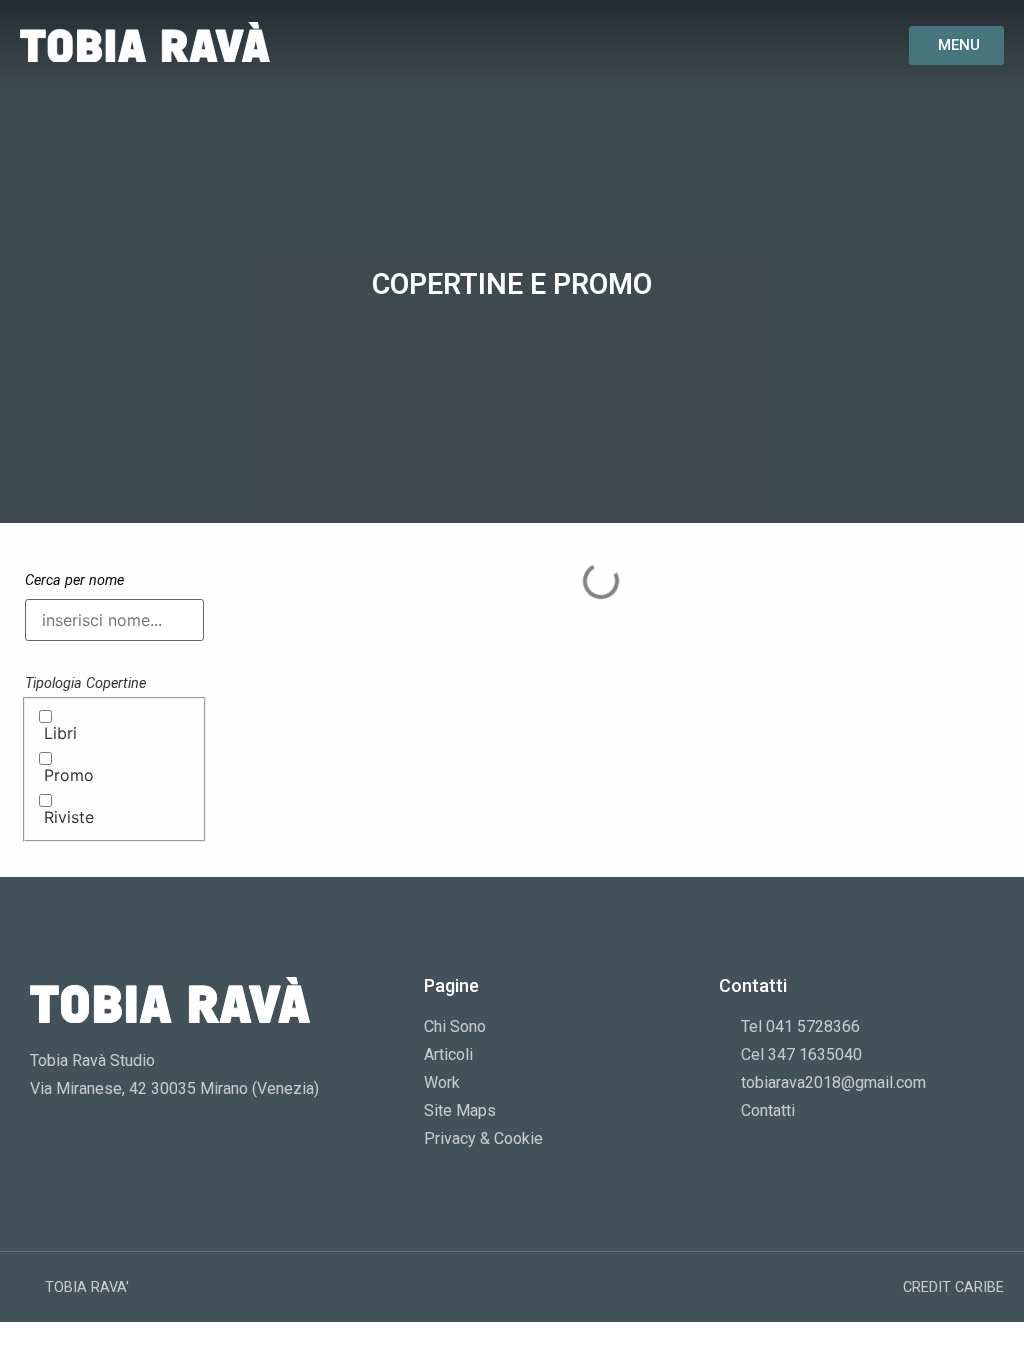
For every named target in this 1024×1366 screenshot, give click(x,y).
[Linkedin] (812, 45)
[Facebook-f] (737, 45)
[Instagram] (775, 45)
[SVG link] (145, 42)
